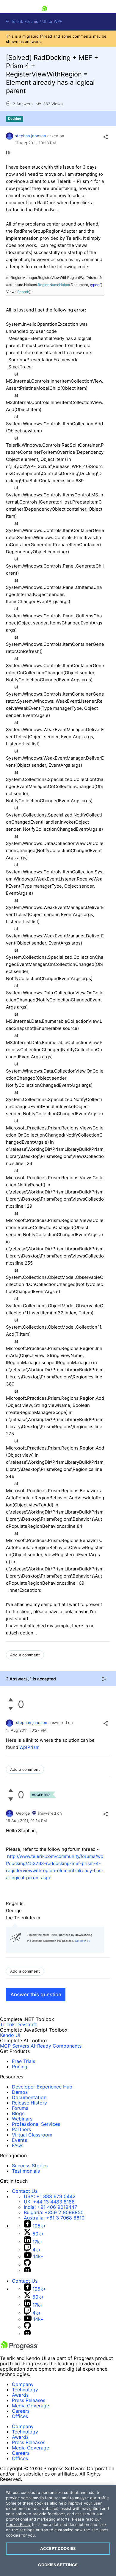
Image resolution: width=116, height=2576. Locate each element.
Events (19, 2140)
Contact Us (25, 2191)
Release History (29, 2103)
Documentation (29, 2097)
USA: (50, 2196)
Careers (21, 2411)
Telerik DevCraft (18, 2024)
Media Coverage (30, 2406)
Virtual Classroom (32, 2135)
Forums (20, 2108)
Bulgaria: (54, 2212)
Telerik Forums (24, 21)
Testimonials (26, 2171)
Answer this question (36, 1995)
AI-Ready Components (56, 2046)
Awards (20, 2395)
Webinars (22, 2119)
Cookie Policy (18, 2524)
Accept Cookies (58, 2548)
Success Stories (30, 2166)
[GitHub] (27, 2264)
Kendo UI (10, 2035)
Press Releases (29, 2400)
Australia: (54, 2218)
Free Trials (23, 2061)
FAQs (18, 2145)
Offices (20, 2416)
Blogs (18, 2113)
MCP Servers (15, 2046)
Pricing (20, 2067)
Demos (20, 2092)
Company (23, 2384)
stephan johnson (30, 136)
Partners (21, 2129)
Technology (25, 2390)
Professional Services (36, 2124)
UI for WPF (52, 21)
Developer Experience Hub (42, 2087)
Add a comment (25, 1655)
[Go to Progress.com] (19, 2348)
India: (50, 2207)
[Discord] (27, 2271)
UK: (49, 2202)
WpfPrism (29, 1747)
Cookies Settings (58, 2565)
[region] (58, 2531)
